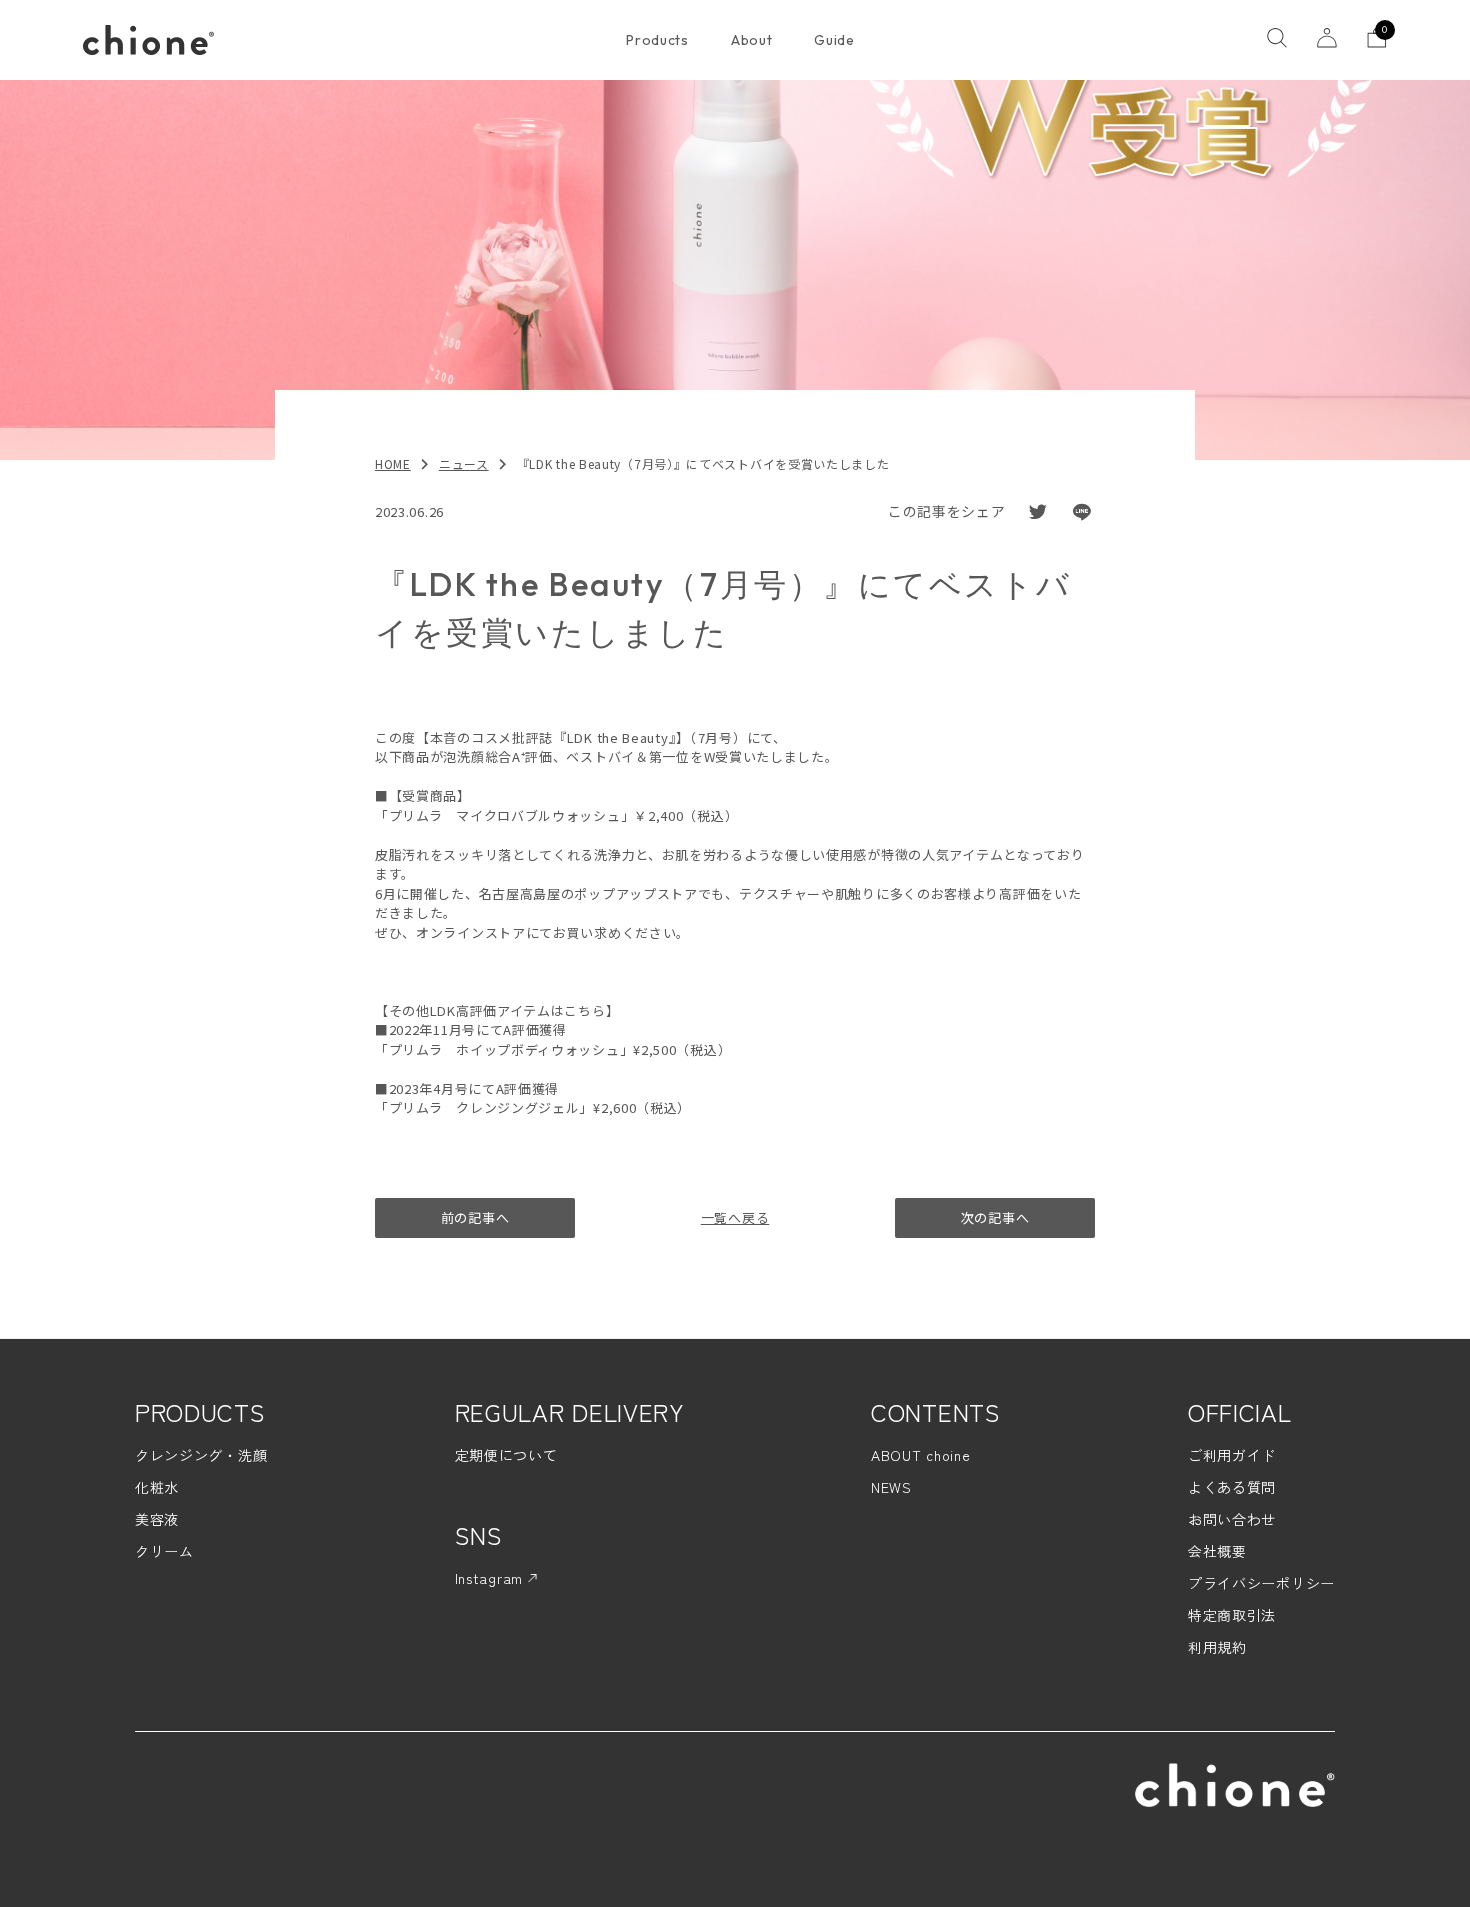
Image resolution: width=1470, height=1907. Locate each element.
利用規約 (1217, 1647)
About (752, 40)
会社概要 (1217, 1551)
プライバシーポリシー (1261, 1583)
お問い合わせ (1232, 1519)
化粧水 (157, 1487)
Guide (834, 40)
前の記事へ (475, 1217)
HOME (393, 463)
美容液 (157, 1519)
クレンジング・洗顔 (201, 1455)
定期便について (506, 1455)
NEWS (891, 1487)
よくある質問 (1232, 1487)
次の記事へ (995, 1217)
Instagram (491, 1578)
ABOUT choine (920, 1455)
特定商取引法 (1232, 1615)
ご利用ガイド (1232, 1455)
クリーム (164, 1551)
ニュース (464, 463)
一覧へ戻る (735, 1217)
